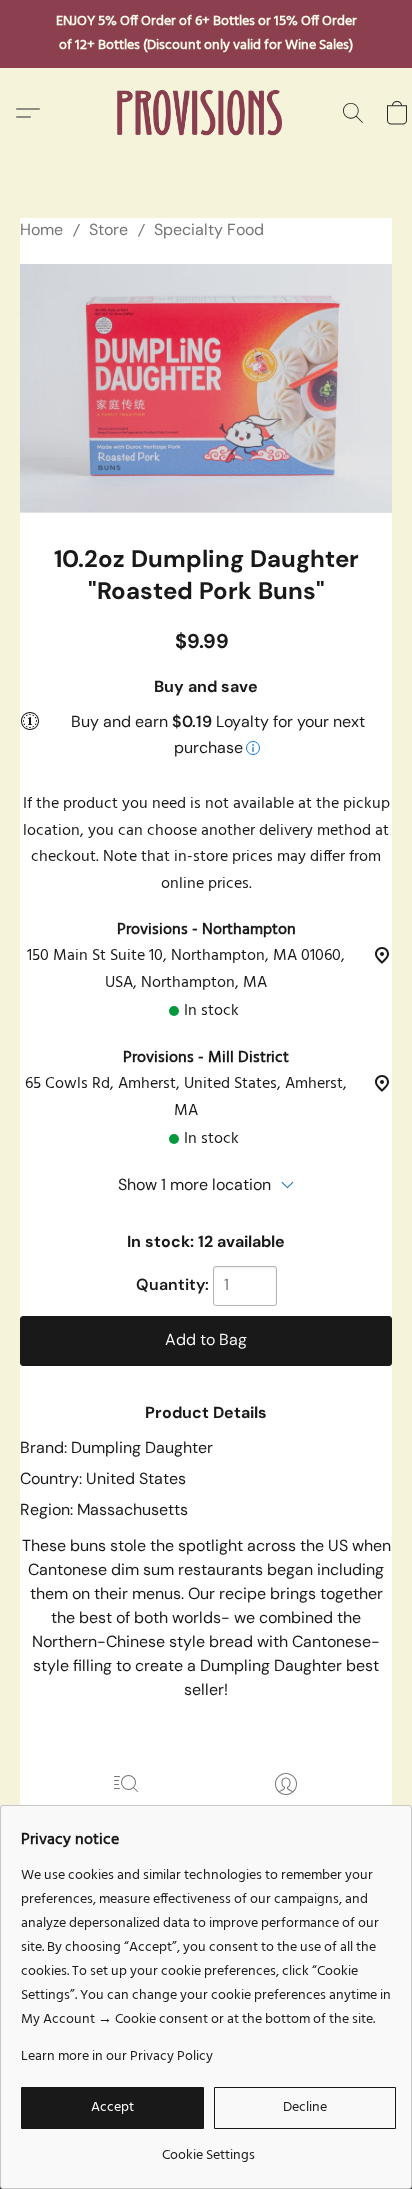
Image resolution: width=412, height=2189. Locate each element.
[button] (206, 113)
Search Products (126, 1812)
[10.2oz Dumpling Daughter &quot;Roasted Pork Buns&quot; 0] (206, 388)
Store (108, 229)
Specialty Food (209, 229)
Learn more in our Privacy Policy (117, 2057)
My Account (286, 1812)
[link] (208, 2148)
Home (41, 229)
